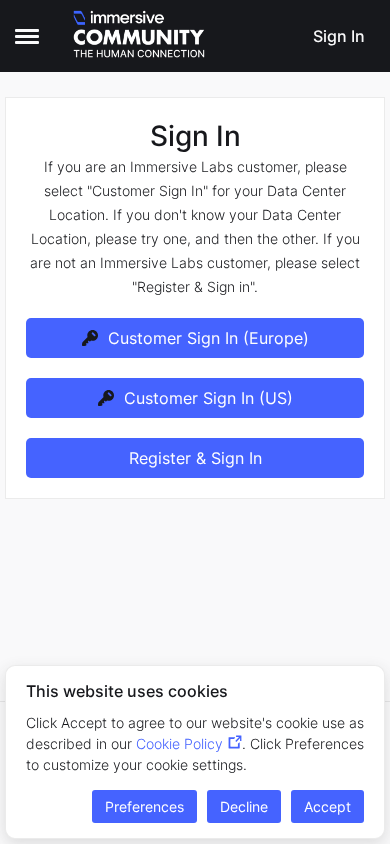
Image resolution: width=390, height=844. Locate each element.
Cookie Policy (179, 743)
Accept (327, 806)
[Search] (285, 36)
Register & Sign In (195, 458)
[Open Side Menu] (27, 36)
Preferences (144, 806)
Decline (244, 806)
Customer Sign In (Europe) (208, 338)
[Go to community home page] (139, 36)
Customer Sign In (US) (208, 398)
